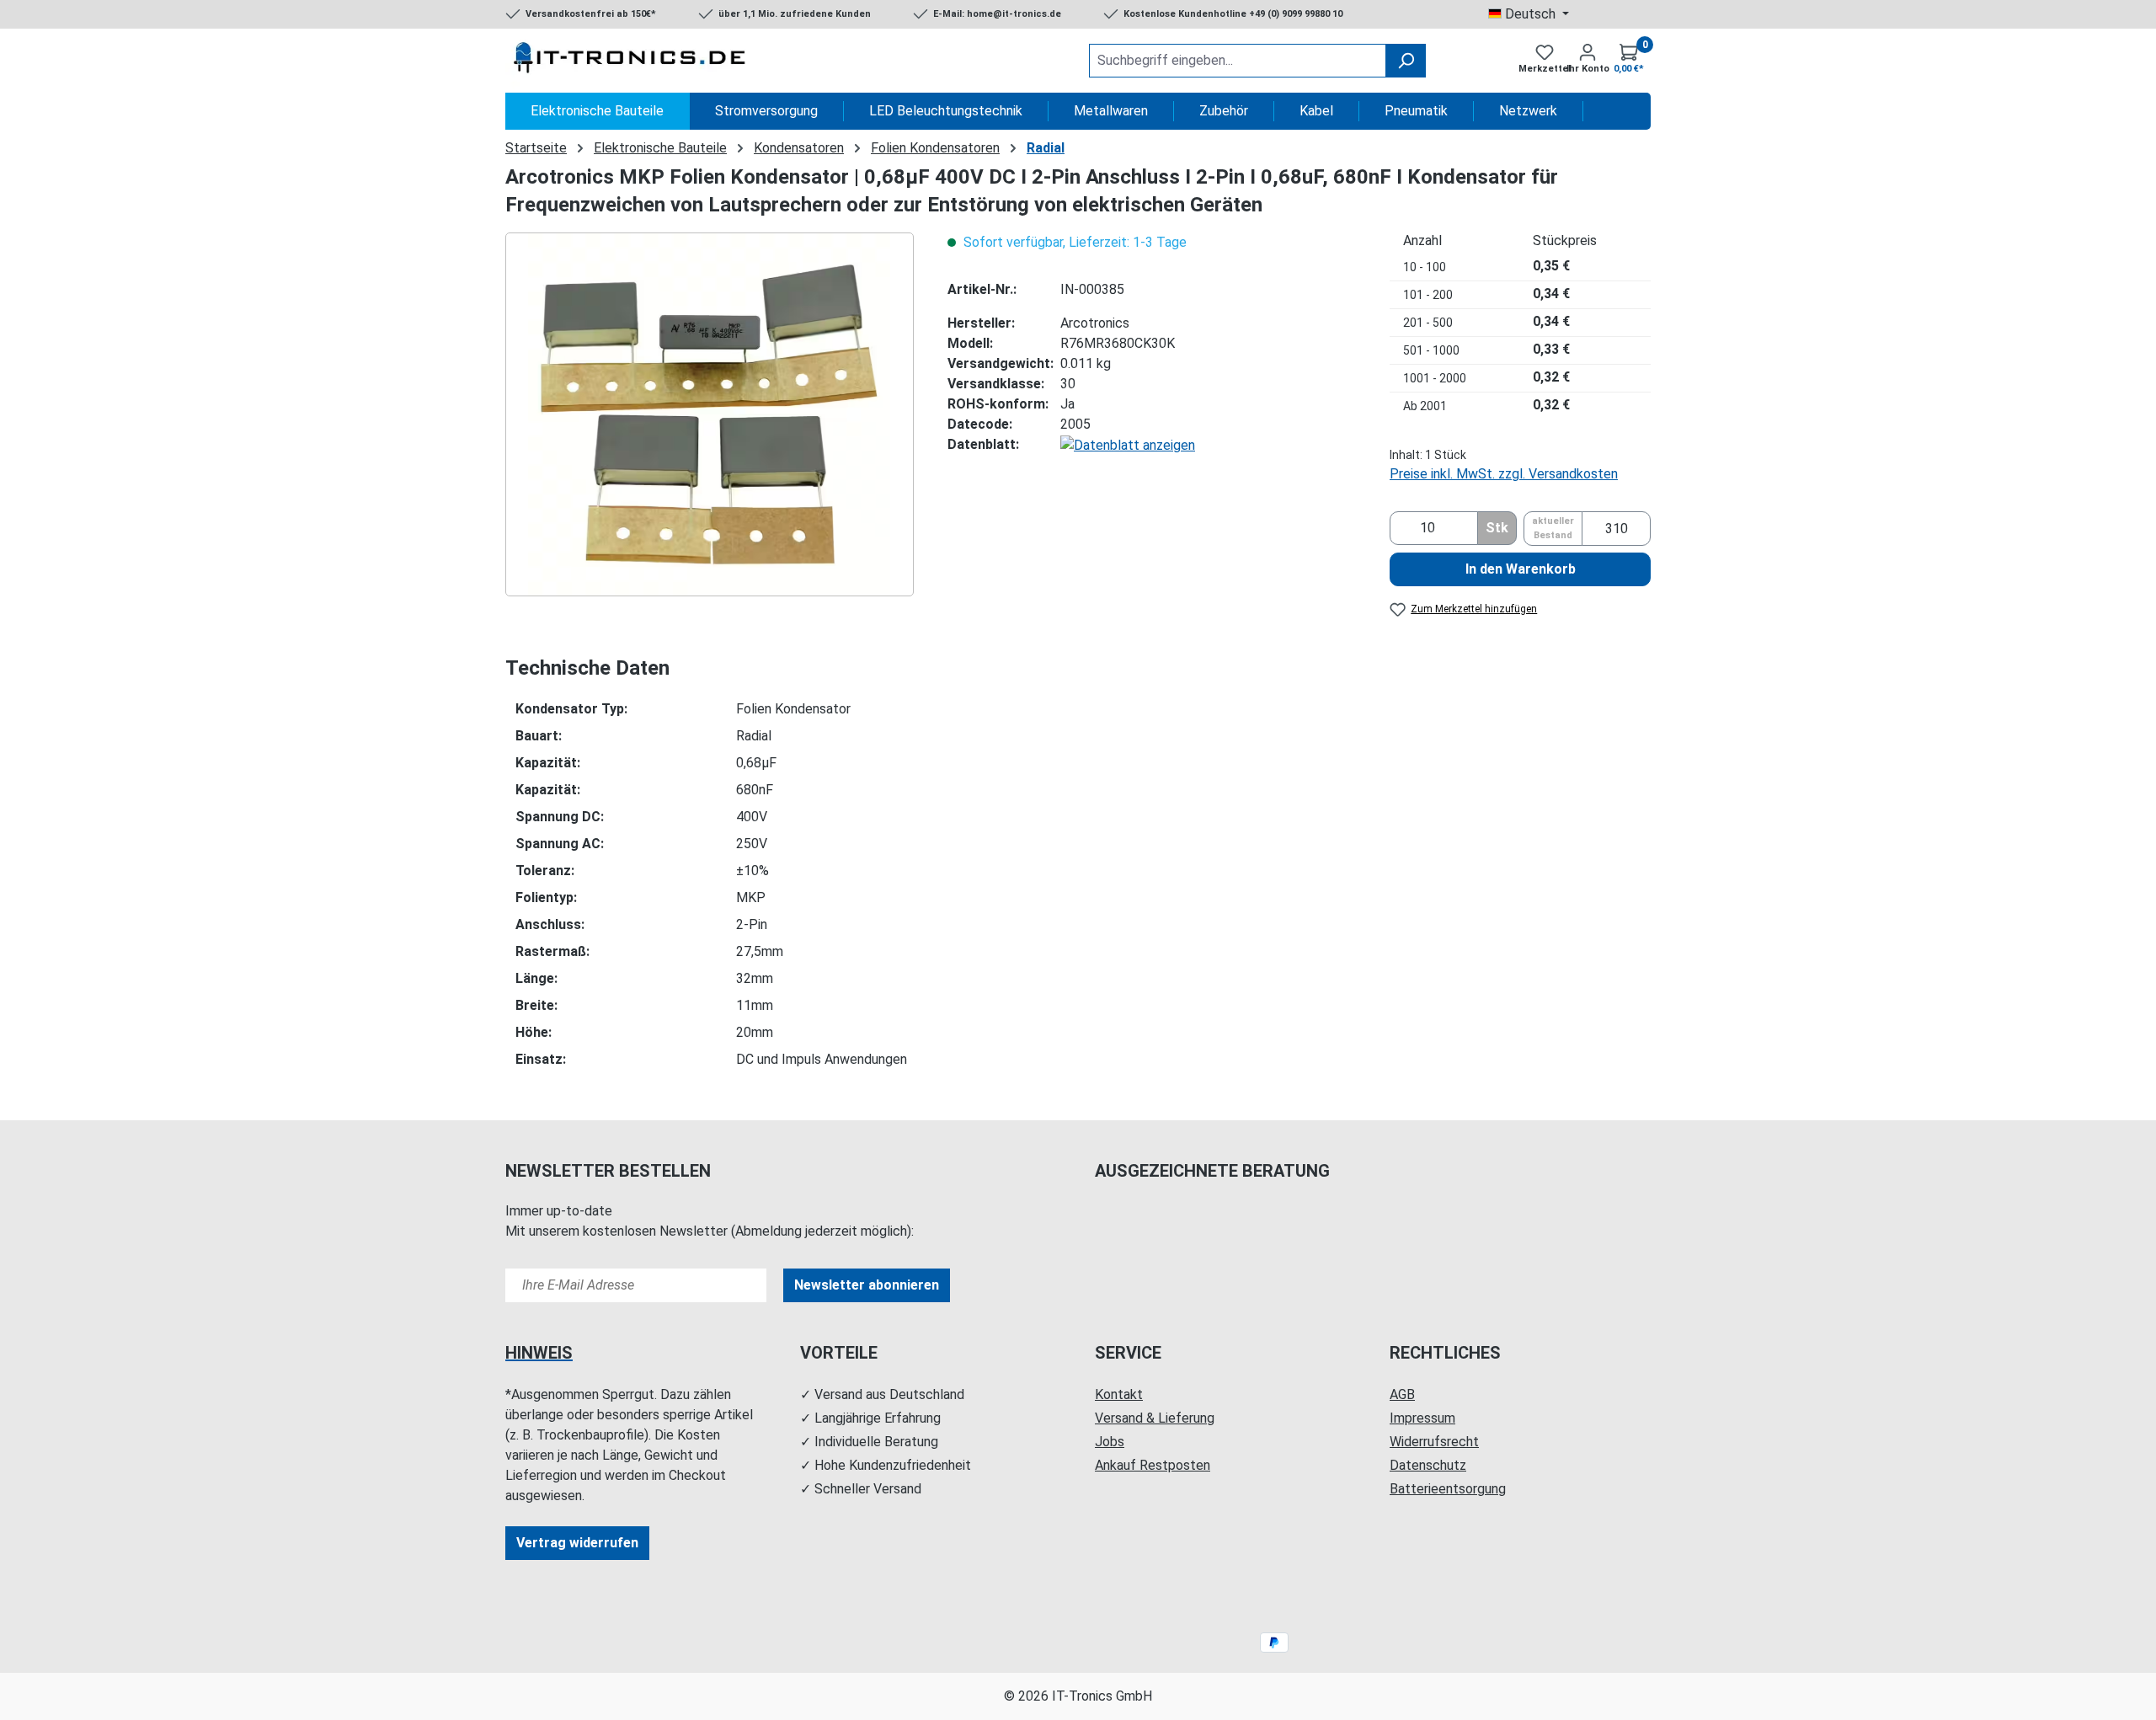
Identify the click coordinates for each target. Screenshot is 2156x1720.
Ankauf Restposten (1153, 1465)
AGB (1402, 1394)
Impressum (1422, 1418)
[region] (710, 414)
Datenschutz (1428, 1465)
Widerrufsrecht (1434, 1442)
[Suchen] (1406, 61)
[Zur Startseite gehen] (632, 61)
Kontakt (1119, 1394)
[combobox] (1238, 61)
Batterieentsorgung (1448, 1489)
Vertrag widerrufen (577, 1543)
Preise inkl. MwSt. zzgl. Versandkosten (1504, 474)
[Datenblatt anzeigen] (1128, 444)
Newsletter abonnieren (867, 1285)
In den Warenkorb (1521, 569)
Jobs (1110, 1442)
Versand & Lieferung (1155, 1418)
